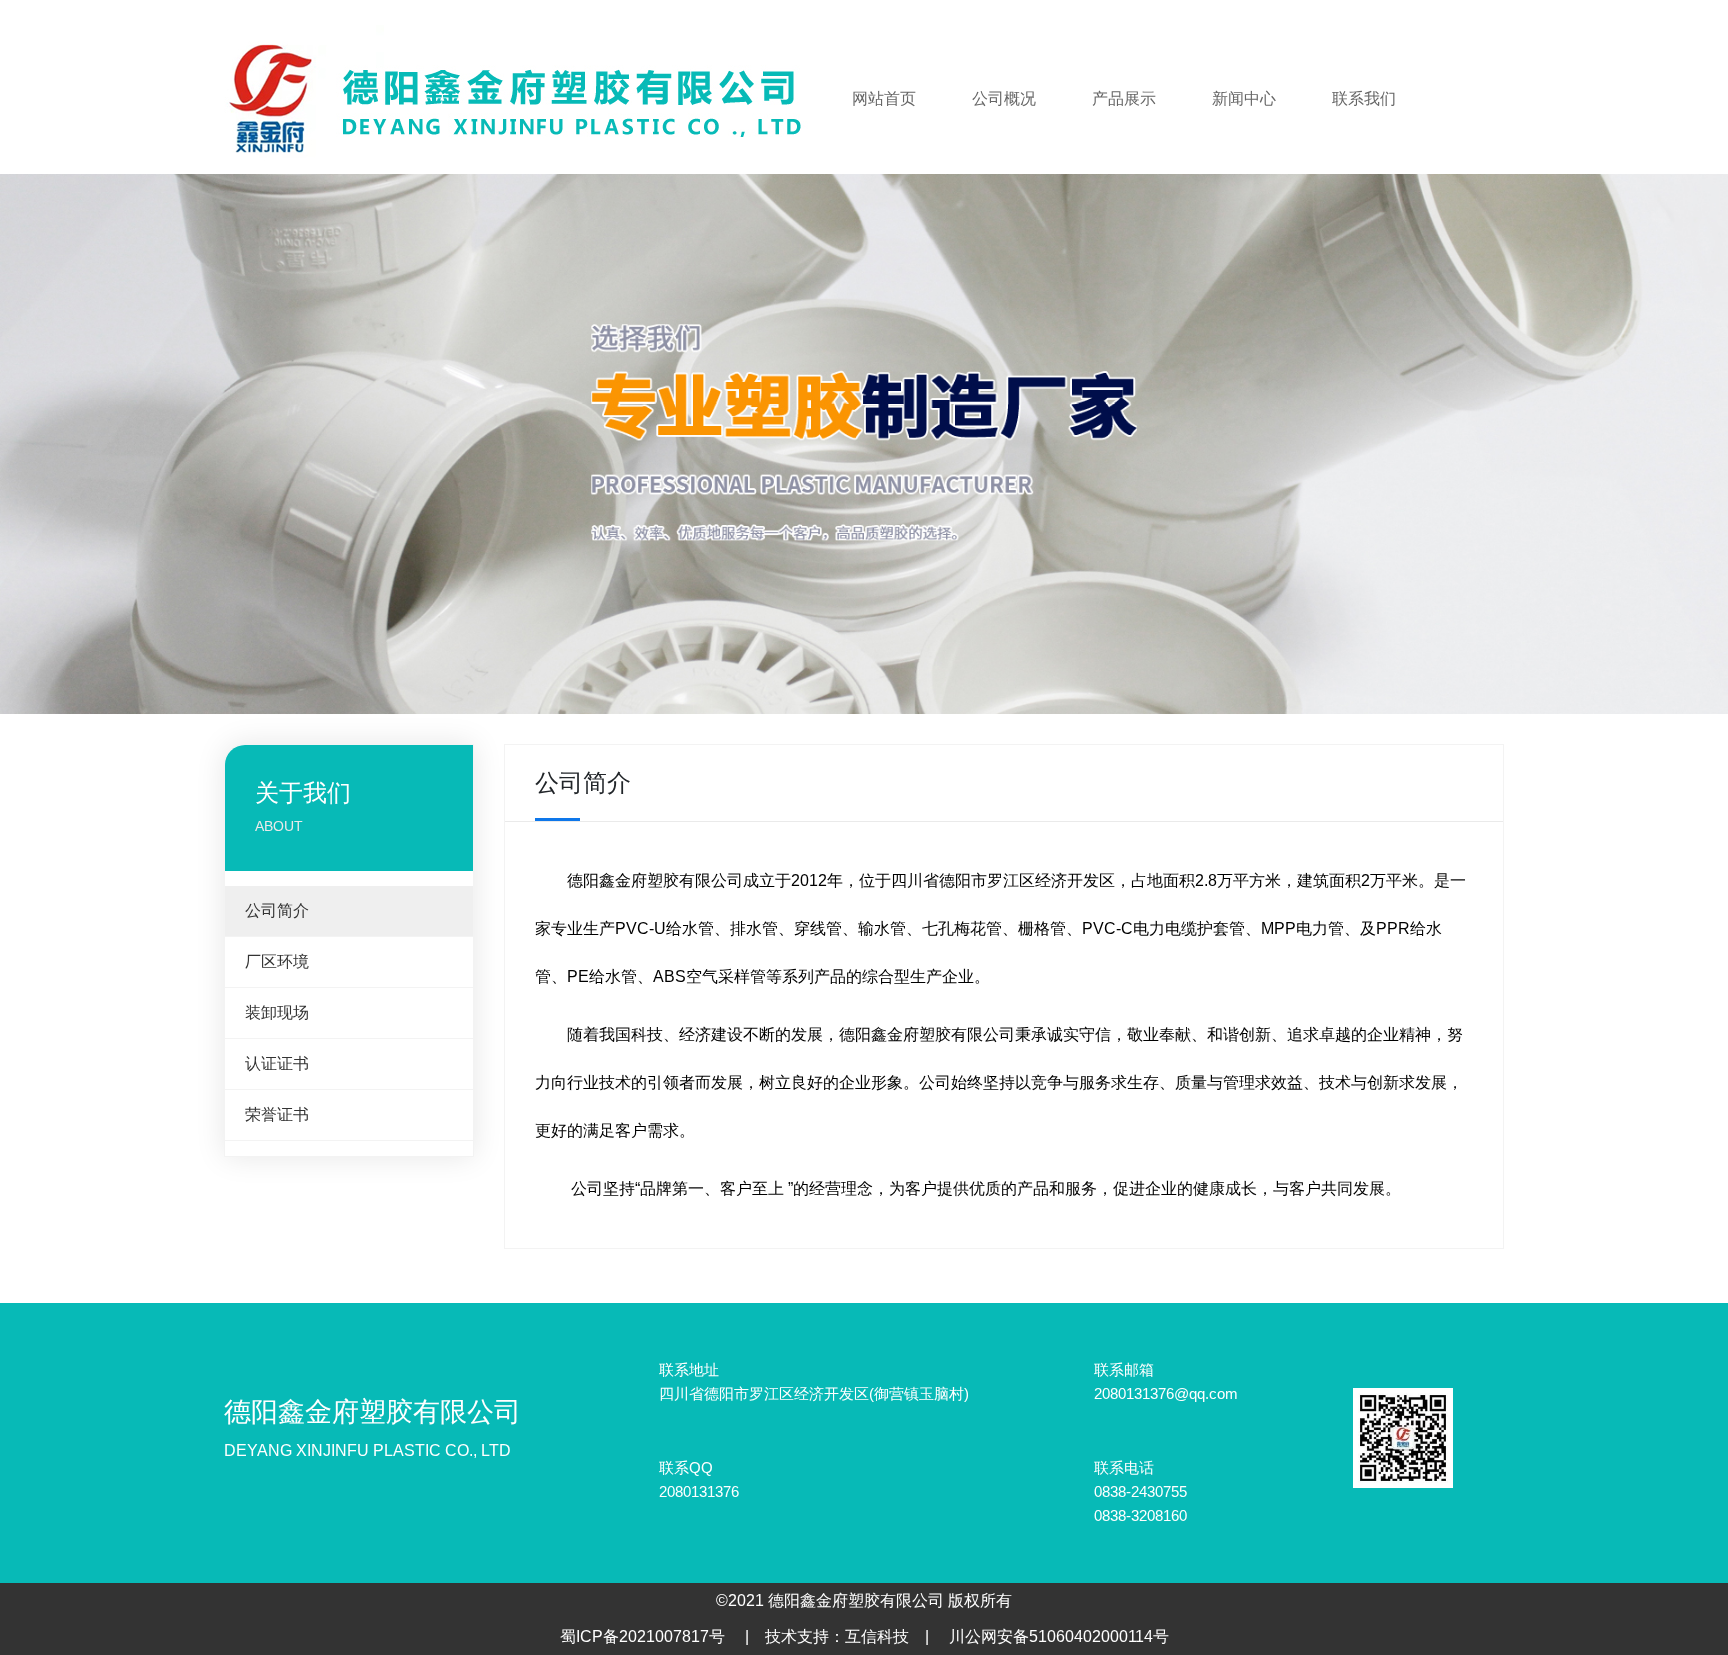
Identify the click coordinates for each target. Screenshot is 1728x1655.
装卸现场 (277, 1012)
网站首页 (884, 98)
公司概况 (1004, 98)
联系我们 (1364, 98)
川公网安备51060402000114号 (1059, 1636)
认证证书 (277, 1063)
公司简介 (277, 910)
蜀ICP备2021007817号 (642, 1636)
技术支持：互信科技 (837, 1636)
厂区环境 (277, 961)
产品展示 (1124, 98)
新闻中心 (1244, 98)
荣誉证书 (277, 1114)
